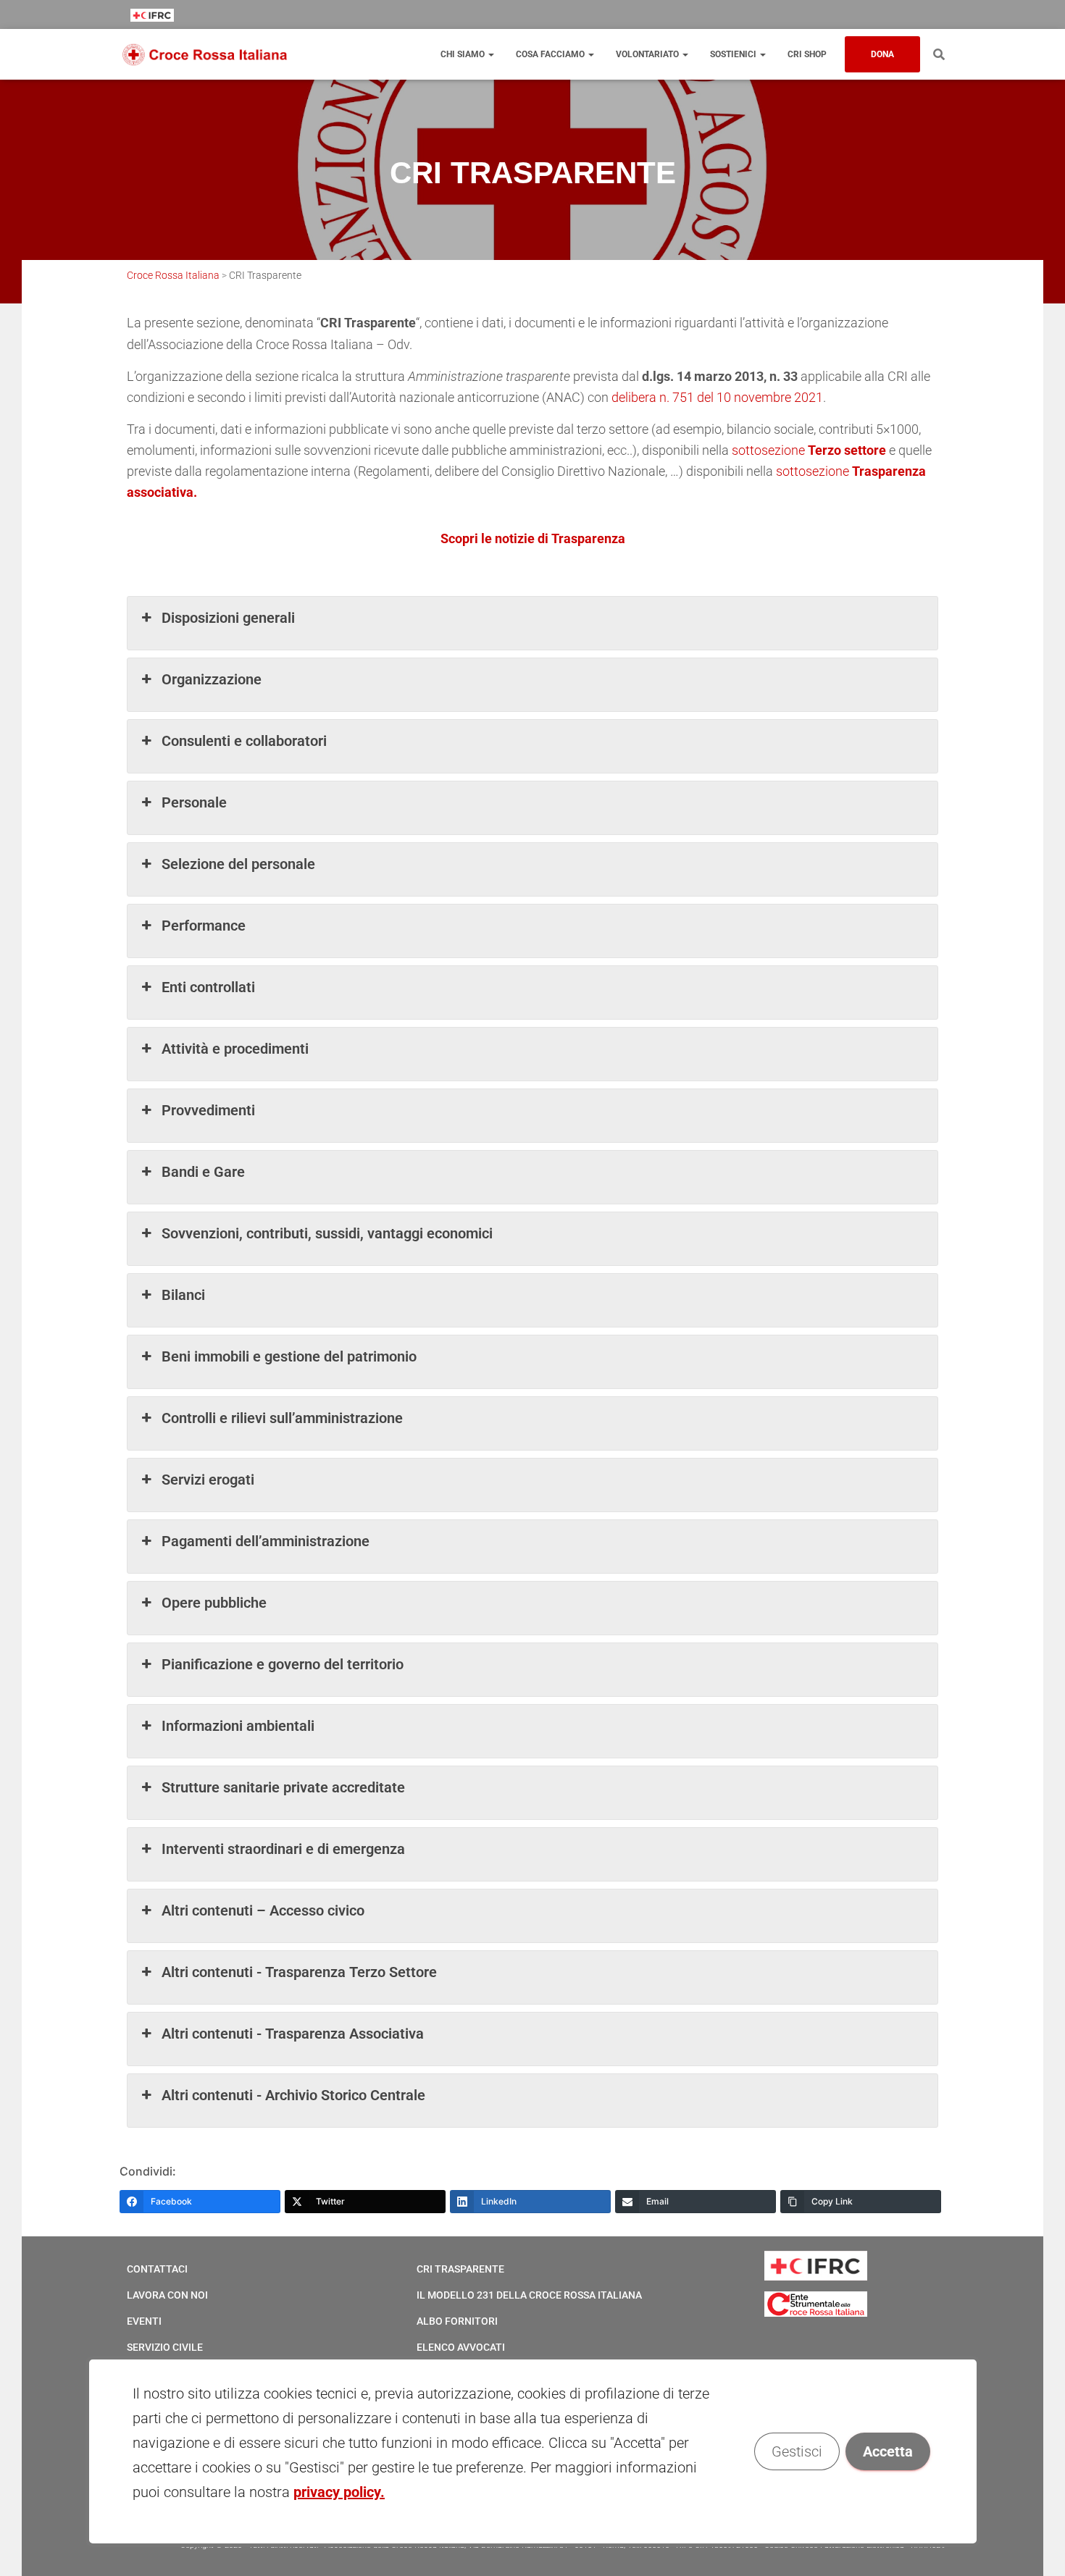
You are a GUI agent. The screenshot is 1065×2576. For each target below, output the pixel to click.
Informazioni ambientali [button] (238, 1726)
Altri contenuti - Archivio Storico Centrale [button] (293, 2095)
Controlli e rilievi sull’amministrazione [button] (282, 1418)
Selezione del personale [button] (238, 864)
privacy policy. (339, 2492)
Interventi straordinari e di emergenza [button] (283, 1849)
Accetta (887, 2451)
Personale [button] (194, 802)
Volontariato (648, 54)
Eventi (144, 2321)
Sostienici (734, 54)
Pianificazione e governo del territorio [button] (283, 1664)
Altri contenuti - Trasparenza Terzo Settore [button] (299, 1972)
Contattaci (157, 2269)
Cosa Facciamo (551, 54)
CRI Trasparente (460, 2269)
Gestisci (796, 2451)
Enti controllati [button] (208, 987)
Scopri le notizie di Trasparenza (533, 538)
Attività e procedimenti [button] (235, 1049)
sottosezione (810, 450)
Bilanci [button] (183, 1295)
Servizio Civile (165, 2347)
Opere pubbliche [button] (214, 1603)
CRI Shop (807, 54)
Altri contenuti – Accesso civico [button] (263, 1910)
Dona (882, 54)
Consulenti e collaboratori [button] (244, 741)
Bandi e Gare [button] (203, 1172)
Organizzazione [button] (212, 679)
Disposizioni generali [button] (228, 618)
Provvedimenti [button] (208, 1110)
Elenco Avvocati (461, 2347)
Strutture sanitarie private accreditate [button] (283, 1787)
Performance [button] (204, 926)
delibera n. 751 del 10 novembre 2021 (717, 397)
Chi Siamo (464, 54)
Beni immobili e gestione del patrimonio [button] (289, 1356)
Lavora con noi (167, 2295)
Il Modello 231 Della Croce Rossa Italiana (529, 2295)
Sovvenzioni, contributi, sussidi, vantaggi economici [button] (327, 1233)
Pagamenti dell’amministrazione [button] (266, 1541)
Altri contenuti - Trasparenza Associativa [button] (293, 2034)
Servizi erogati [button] (208, 1480)
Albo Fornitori (457, 2321)
